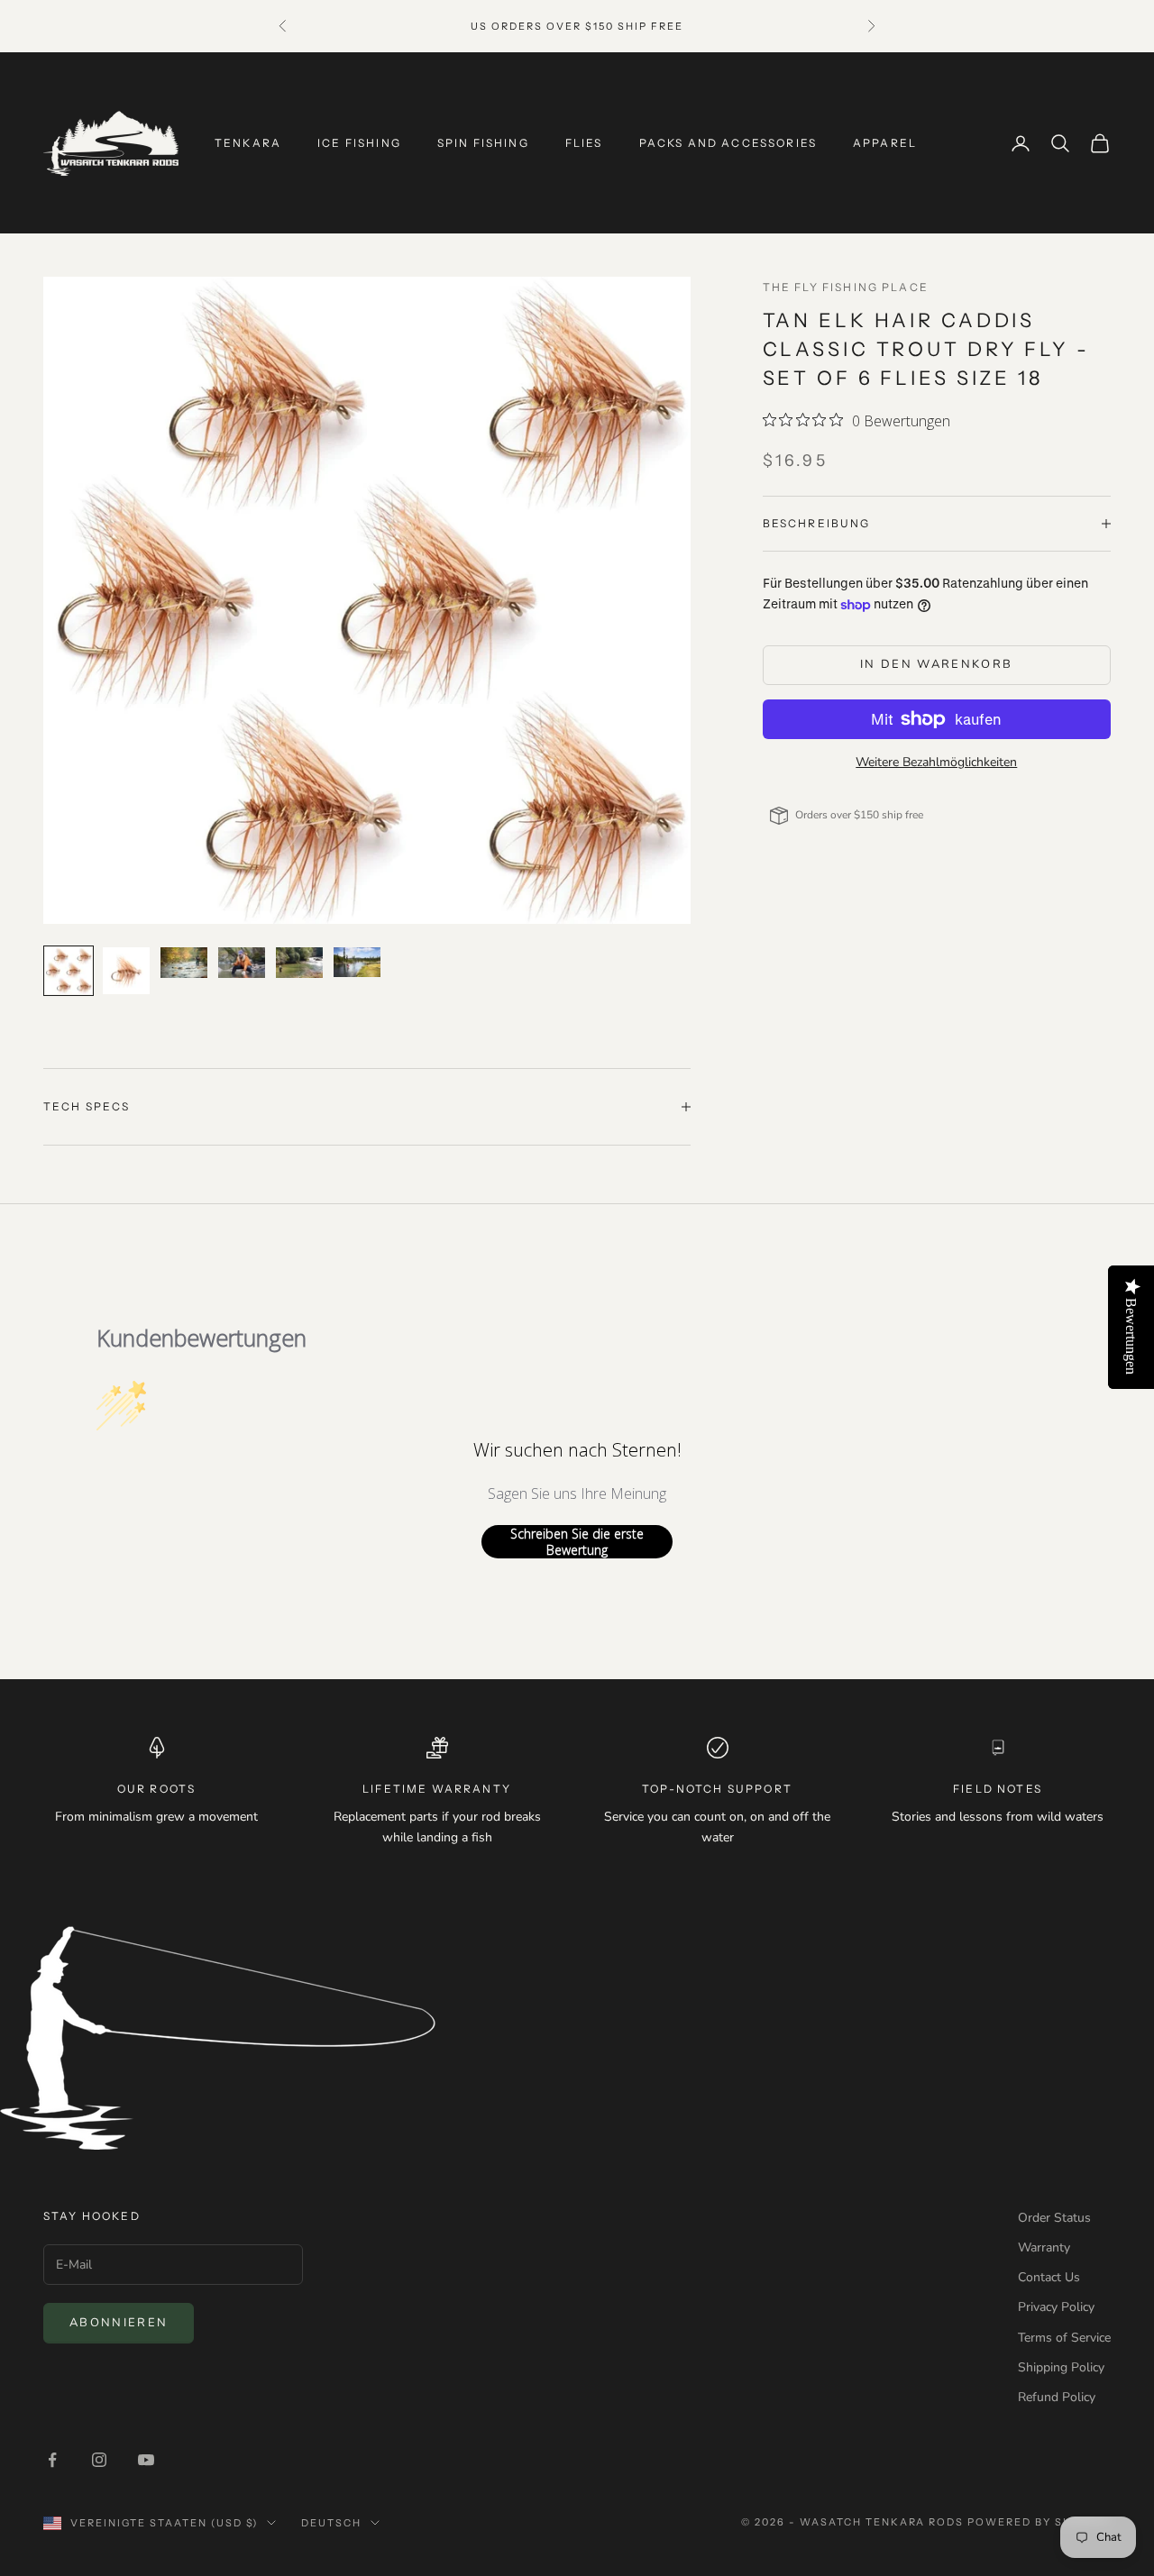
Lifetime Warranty (437, 1789)
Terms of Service (1064, 2338)
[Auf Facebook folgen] (52, 2460)
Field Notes (998, 1789)
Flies (584, 143)
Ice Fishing (359, 143)
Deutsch (331, 2523)
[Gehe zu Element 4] (242, 963)
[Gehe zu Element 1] (69, 971)
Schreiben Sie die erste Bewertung (577, 1542)
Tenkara (248, 143)
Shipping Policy (1061, 2367)
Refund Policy (1057, 2397)
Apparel (885, 143)
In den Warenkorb (936, 664)
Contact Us (1049, 2277)
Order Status (1054, 2218)
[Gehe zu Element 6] (357, 962)
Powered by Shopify (1039, 2522)
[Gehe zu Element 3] (184, 963)
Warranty (1044, 2247)
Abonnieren (119, 2323)
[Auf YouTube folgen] (146, 2460)
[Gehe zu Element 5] (299, 963)
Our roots (156, 1789)
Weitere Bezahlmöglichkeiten (936, 762)
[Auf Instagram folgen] (99, 2460)
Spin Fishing (483, 143)
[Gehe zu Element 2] (126, 971)
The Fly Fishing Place (846, 287)
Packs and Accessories (728, 143)
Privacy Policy (1056, 2307)
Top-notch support (717, 1789)
